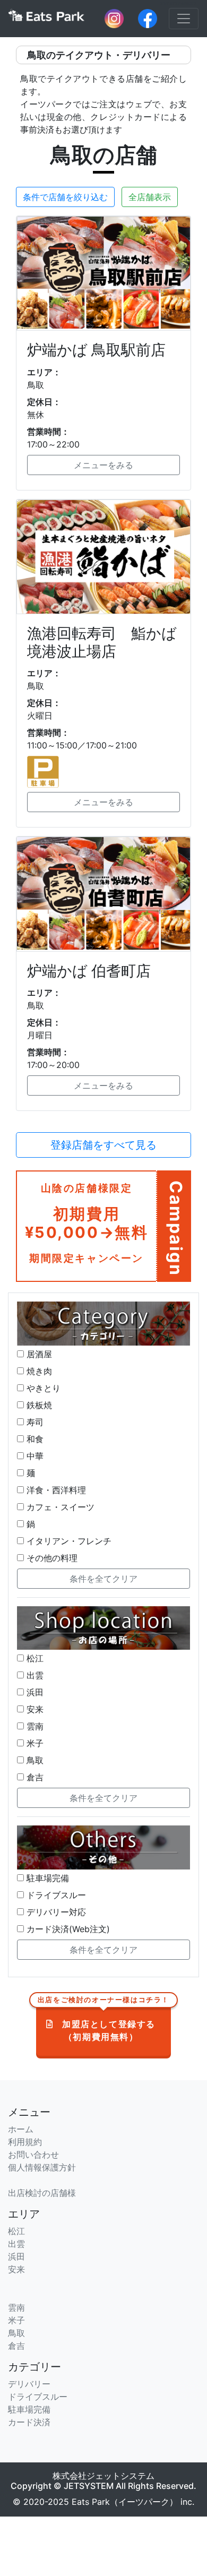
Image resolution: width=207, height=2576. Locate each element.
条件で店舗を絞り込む (65, 197)
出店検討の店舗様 (42, 2193)
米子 (34, 1743)
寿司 (34, 1422)
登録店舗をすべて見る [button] (103, 1145)
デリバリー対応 (55, 1912)
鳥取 (34, 1760)
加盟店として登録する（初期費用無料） (103, 2022)
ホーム (21, 2129)
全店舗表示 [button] (150, 197)
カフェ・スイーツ (59, 1507)
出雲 (34, 1675)
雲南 (34, 1726)
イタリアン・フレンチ (68, 1541)
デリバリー (29, 2384)
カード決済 (29, 2422)
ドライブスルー (55, 1895)
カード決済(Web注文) (67, 1929)
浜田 (34, 1692)
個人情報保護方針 (42, 2167)
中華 (34, 1456)
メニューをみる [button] (103, 465)
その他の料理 (51, 1558)
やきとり (42, 1388)
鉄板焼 (38, 1405)
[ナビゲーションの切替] (184, 19)
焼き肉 (38, 1371)
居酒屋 (38, 1354)
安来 (34, 1709)
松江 (34, 1658)
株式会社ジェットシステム (103, 2476)
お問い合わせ (33, 2155)
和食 (34, 1439)
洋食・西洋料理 (55, 1490)
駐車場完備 (46, 1878)
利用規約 (25, 2142)
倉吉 (34, 1777)
